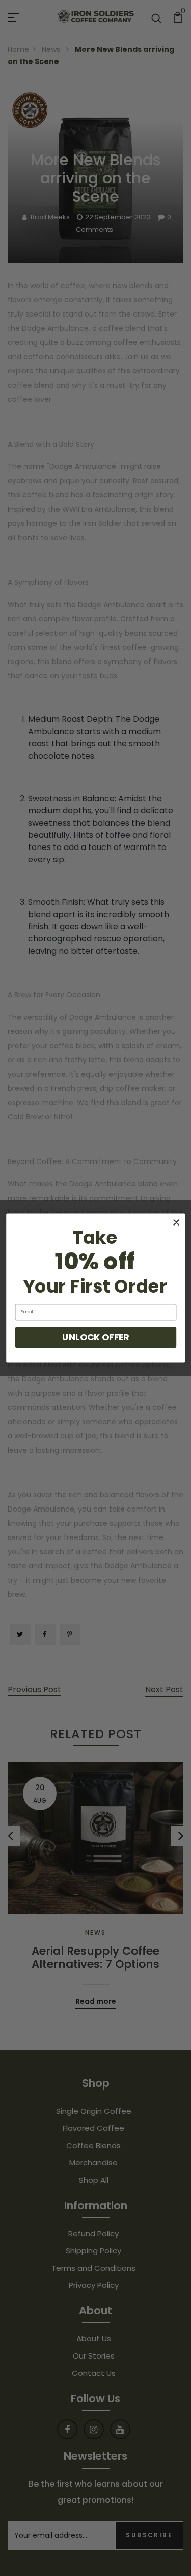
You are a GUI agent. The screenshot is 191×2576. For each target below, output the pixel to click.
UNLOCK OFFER (95, 1337)
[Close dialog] (176, 1222)
